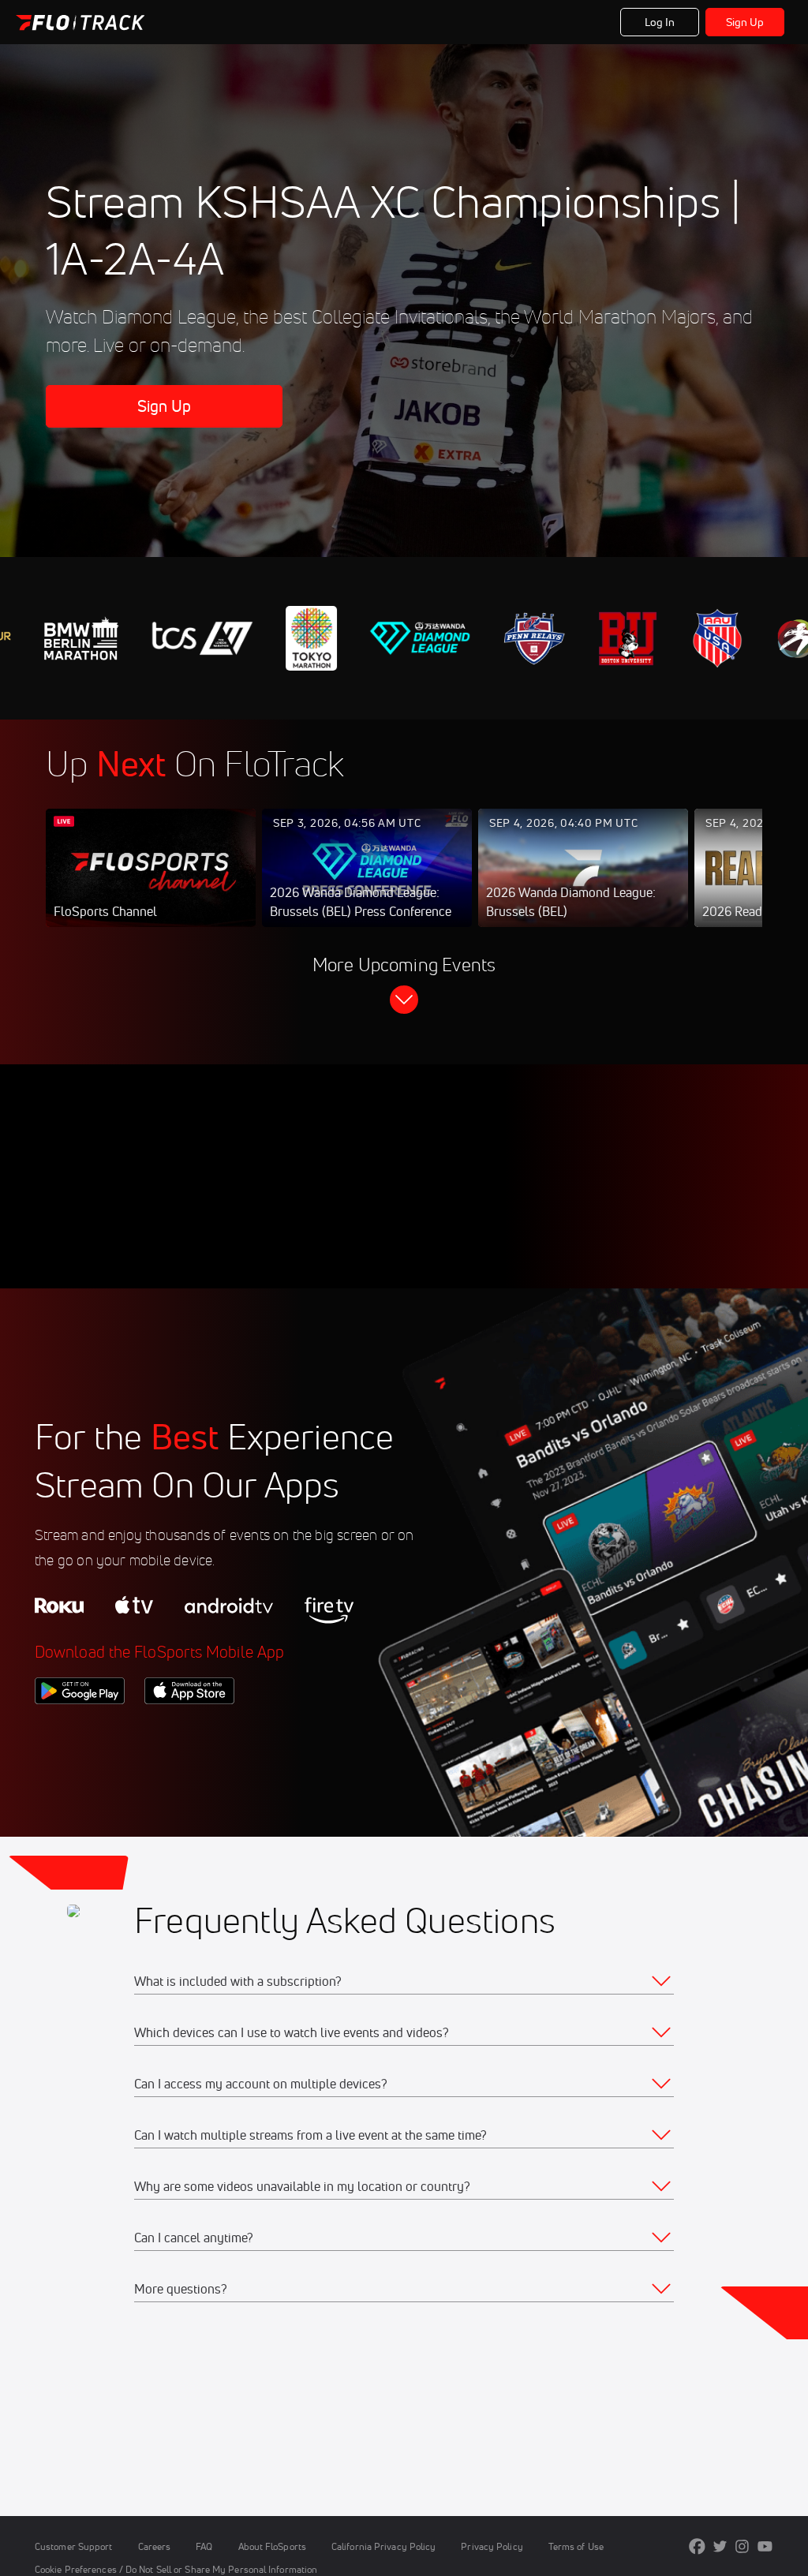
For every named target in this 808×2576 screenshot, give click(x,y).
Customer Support (74, 2546)
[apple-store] (189, 1731)
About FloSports (272, 2546)
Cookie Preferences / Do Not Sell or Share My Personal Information (176, 2569)
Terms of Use (576, 2546)
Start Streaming (151, 884)
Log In (660, 22)
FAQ (204, 2546)
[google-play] (80, 1731)
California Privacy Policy (383, 2546)
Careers (155, 2546)
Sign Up (745, 22)
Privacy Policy (492, 2546)
